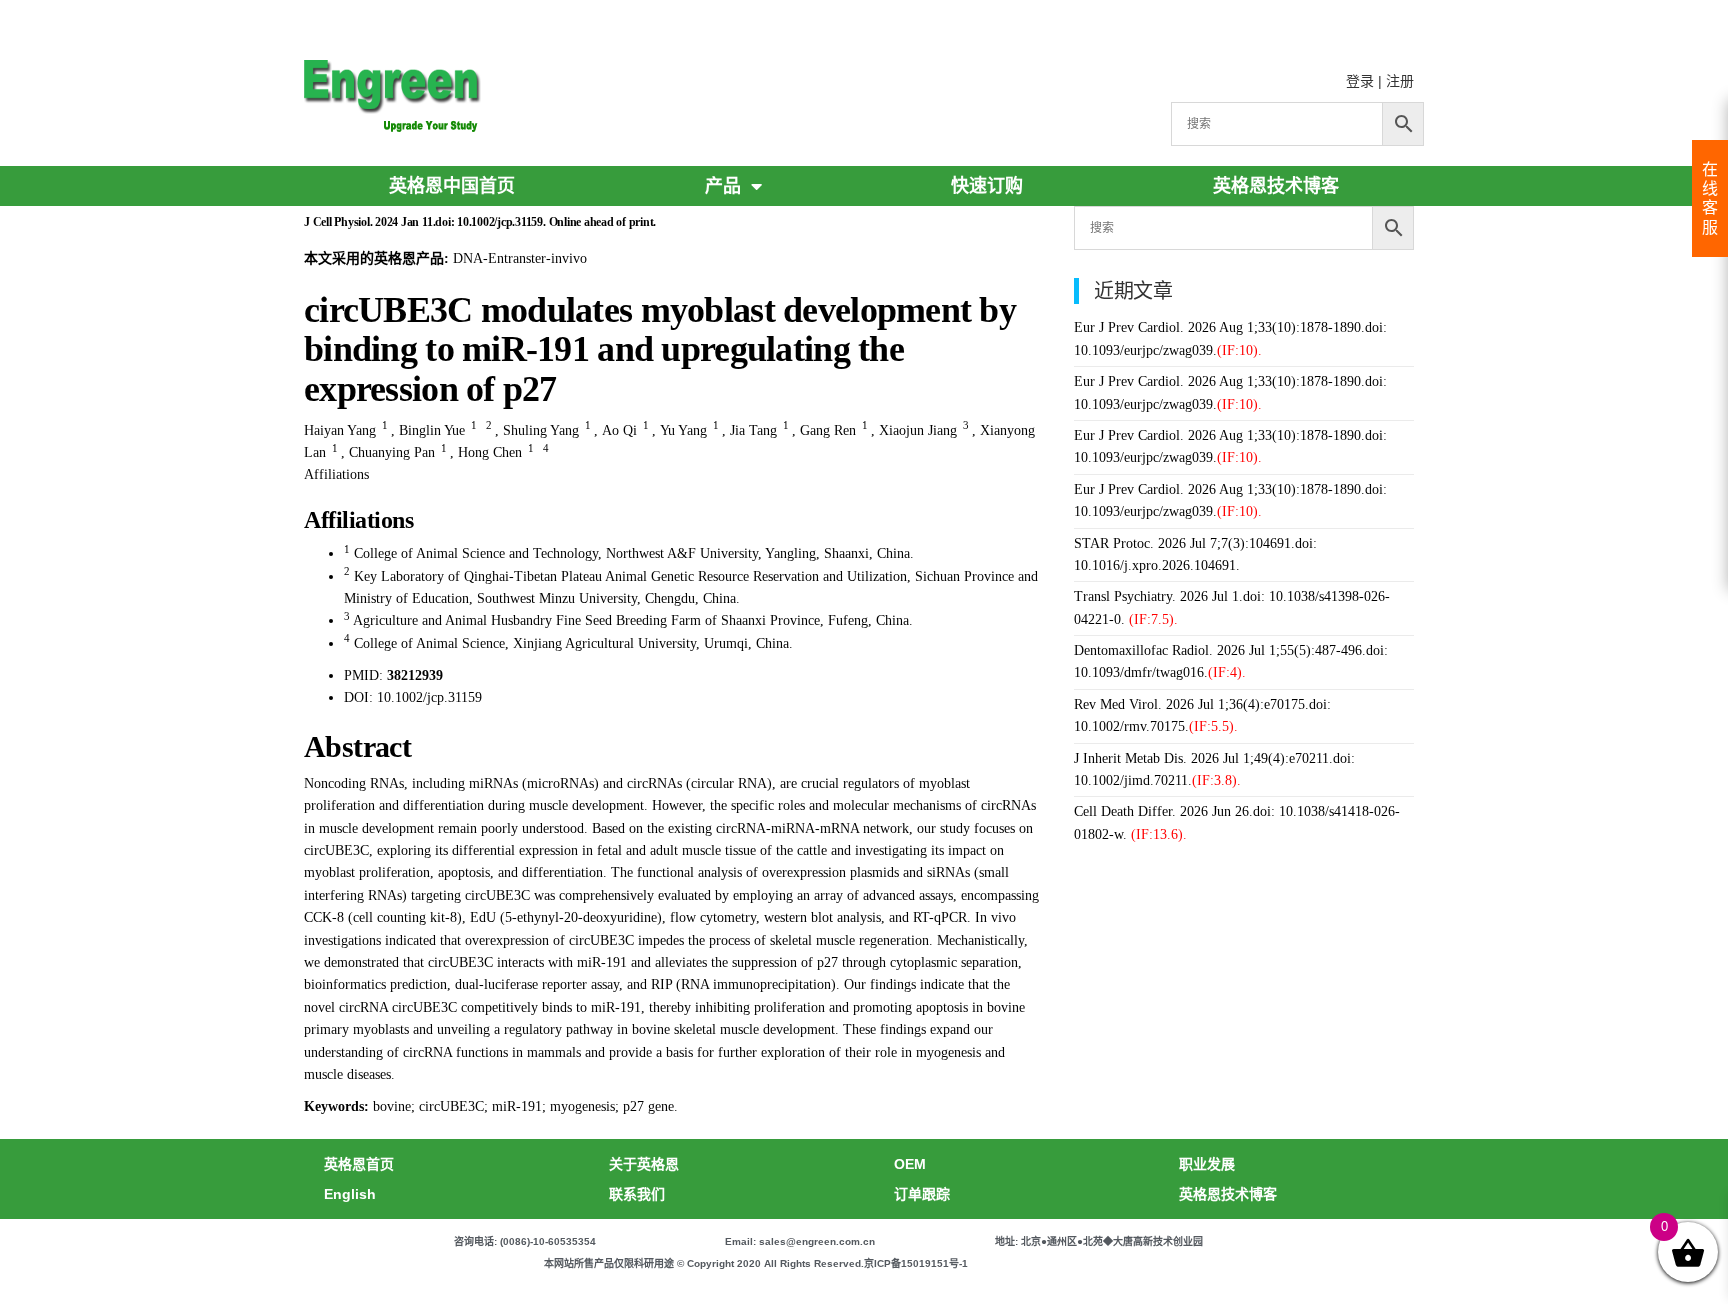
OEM (910, 1164)
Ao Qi (619, 430)
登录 (1360, 81)
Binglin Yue (432, 430)
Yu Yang (683, 430)
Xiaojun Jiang (918, 430)
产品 (723, 186)
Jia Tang (753, 430)
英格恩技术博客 (1276, 186)
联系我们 (637, 1194)
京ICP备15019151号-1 (916, 1263)
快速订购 (987, 186)
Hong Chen (490, 452)
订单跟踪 (922, 1194)
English (350, 1194)
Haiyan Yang (340, 430)
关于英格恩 (644, 1164)
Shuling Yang (541, 430)
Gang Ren (828, 430)
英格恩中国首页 (452, 186)
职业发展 (1207, 1164)
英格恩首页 (359, 1164)
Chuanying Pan (392, 452)
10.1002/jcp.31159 (429, 697)
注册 (1400, 81)
